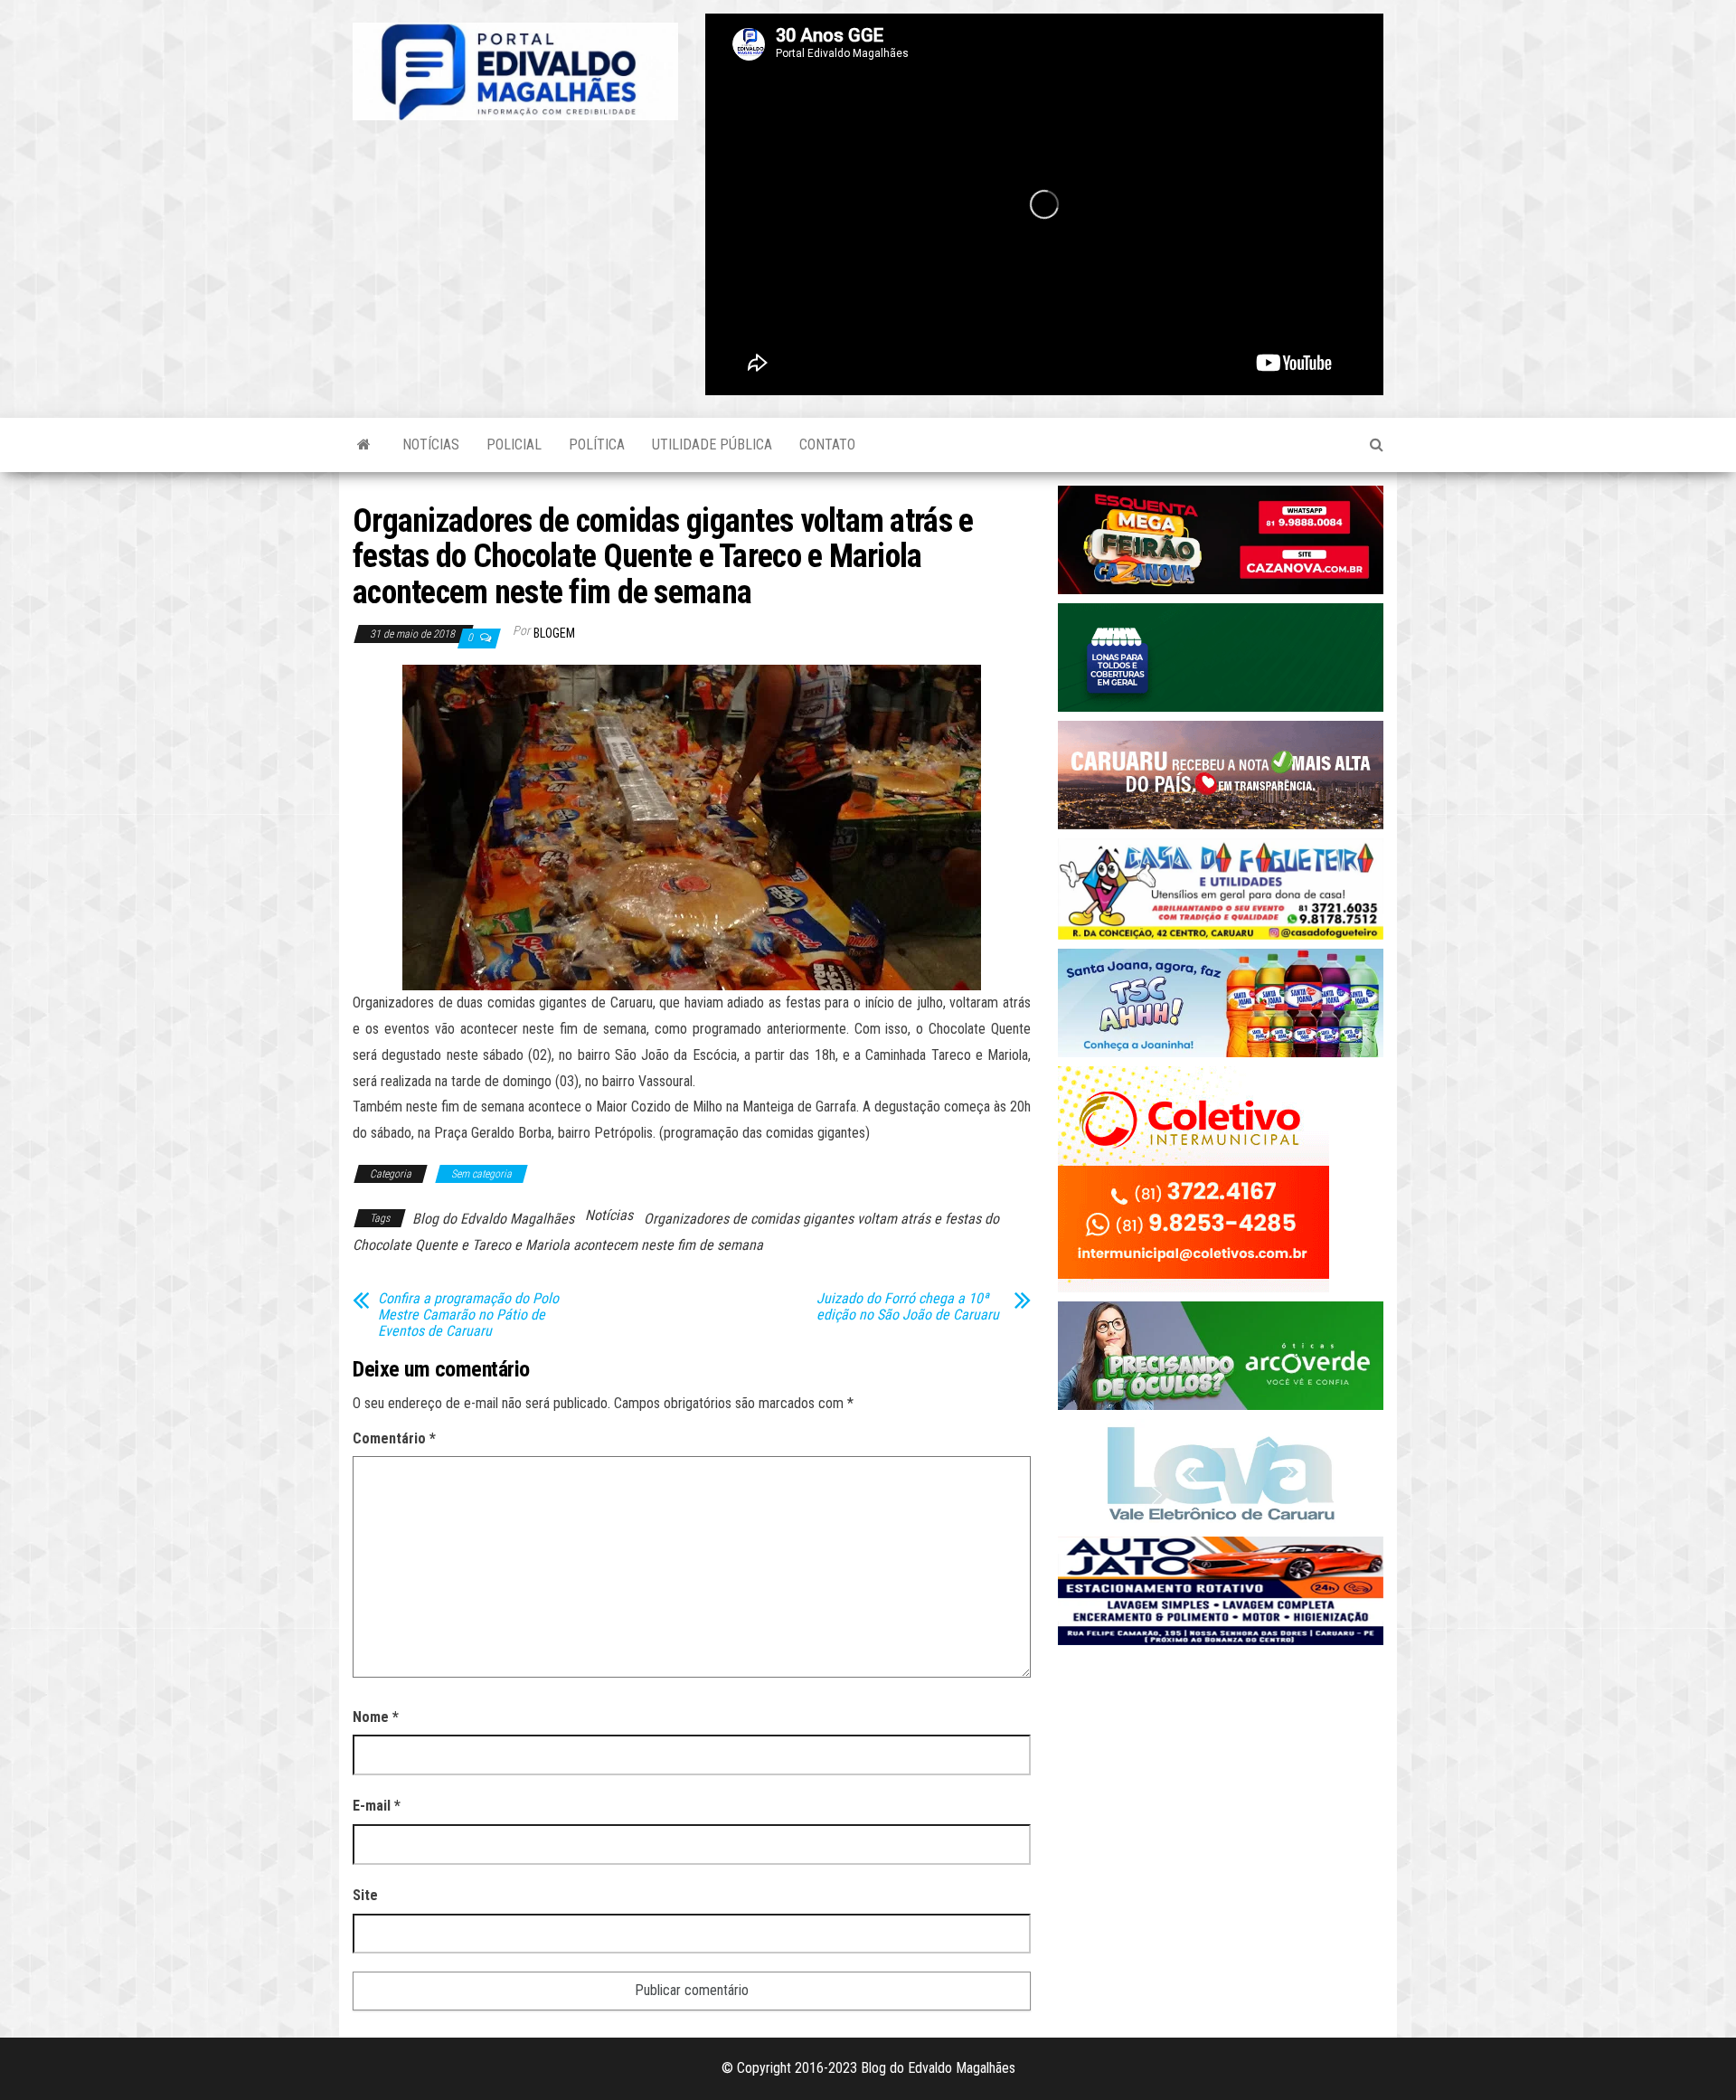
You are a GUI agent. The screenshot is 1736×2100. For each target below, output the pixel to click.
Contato (827, 445)
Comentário (394, 1438)
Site (365, 1895)
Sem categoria (481, 1174)
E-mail (377, 1806)
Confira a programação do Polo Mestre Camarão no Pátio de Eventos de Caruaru (468, 1315)
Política (597, 445)
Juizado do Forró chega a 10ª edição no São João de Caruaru (908, 1307)
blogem (554, 633)
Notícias (431, 445)
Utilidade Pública (712, 445)
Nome (376, 1717)
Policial (514, 445)
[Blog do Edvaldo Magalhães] (364, 445)
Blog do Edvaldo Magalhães (493, 1219)
